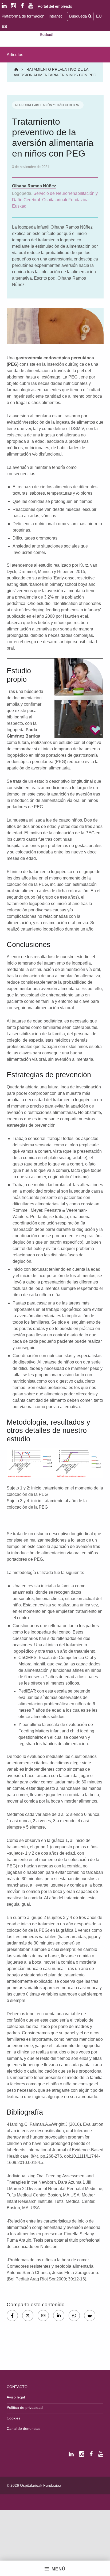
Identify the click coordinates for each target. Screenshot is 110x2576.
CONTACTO (17, 2387)
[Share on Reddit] (90, 2316)
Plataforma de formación (23, 16)
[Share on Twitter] (28, 2316)
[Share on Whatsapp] (74, 2316)
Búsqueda (78, 16)
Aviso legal (16, 2397)
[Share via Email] (43, 2316)
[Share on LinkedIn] (59, 2316)
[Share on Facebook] (12, 2316)
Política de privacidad (25, 2407)
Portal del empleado (55, 6)
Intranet (55, 16)
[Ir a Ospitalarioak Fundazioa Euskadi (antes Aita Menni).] (17, 69)
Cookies (13, 2418)
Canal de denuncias (23, 2428)
